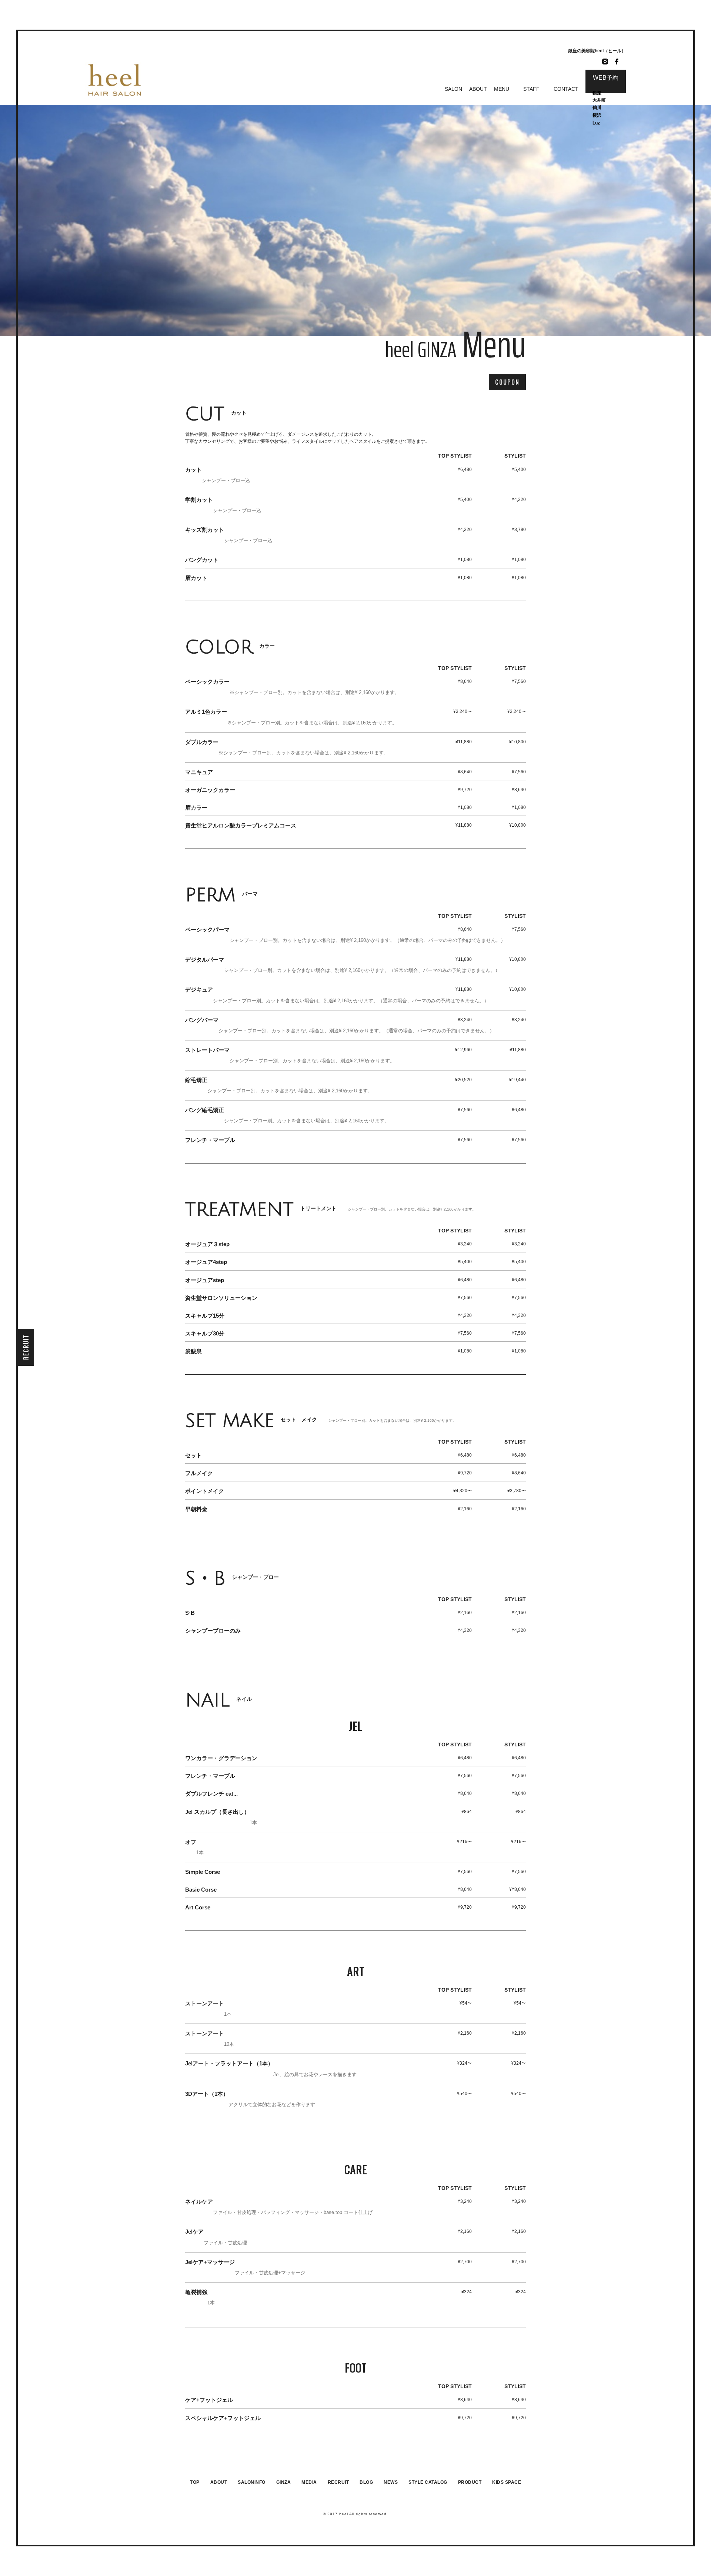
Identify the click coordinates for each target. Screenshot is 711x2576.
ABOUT (478, 89)
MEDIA (309, 2482)
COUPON (507, 382)
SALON (453, 89)
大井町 (599, 100)
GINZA (284, 2482)
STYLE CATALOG (428, 2482)
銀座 (597, 93)
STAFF (531, 89)
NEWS (391, 2482)
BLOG (366, 2482)
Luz (596, 123)
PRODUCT (470, 2482)
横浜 (597, 115)
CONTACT (566, 89)
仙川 (597, 107)
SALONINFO (252, 2482)
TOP (195, 2482)
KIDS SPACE (507, 2482)
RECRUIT (26, 1347)
